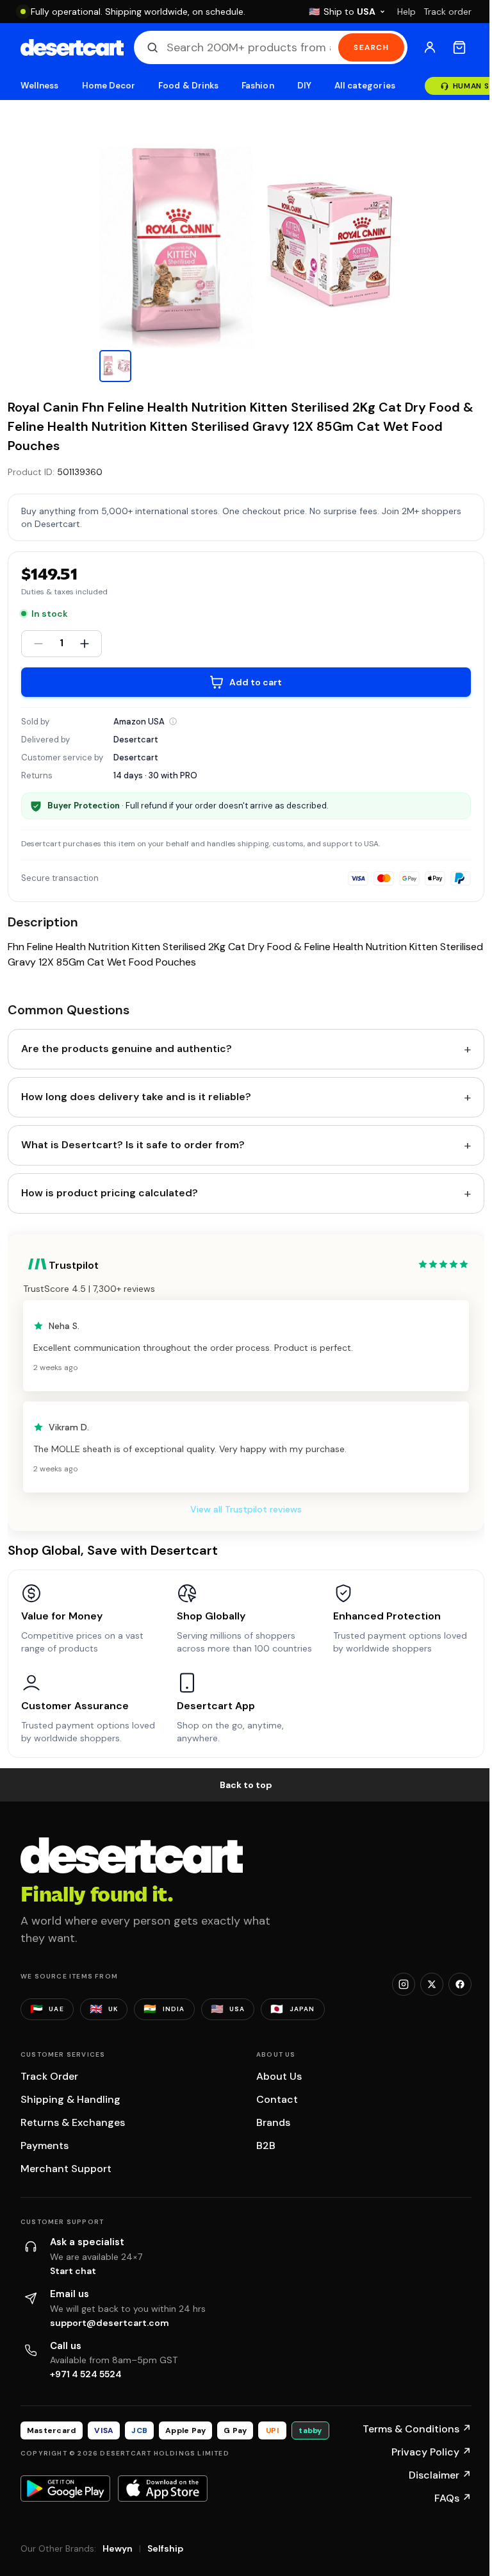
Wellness (40, 86)
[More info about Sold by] (173, 721)
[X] (432, 1984)
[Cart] (459, 47)
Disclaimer (440, 2475)
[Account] (430, 47)
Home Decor (109, 86)
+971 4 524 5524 (86, 2374)
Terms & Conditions (417, 2429)
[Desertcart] (72, 47)
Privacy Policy (431, 2452)
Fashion (258, 86)
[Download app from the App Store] (163, 2488)
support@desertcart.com (110, 2323)
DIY (304, 86)
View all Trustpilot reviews (246, 1509)
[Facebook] (460, 1984)
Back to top (246, 1785)
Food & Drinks (188, 86)
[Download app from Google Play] (65, 2488)
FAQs (453, 2498)
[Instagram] (404, 1984)
